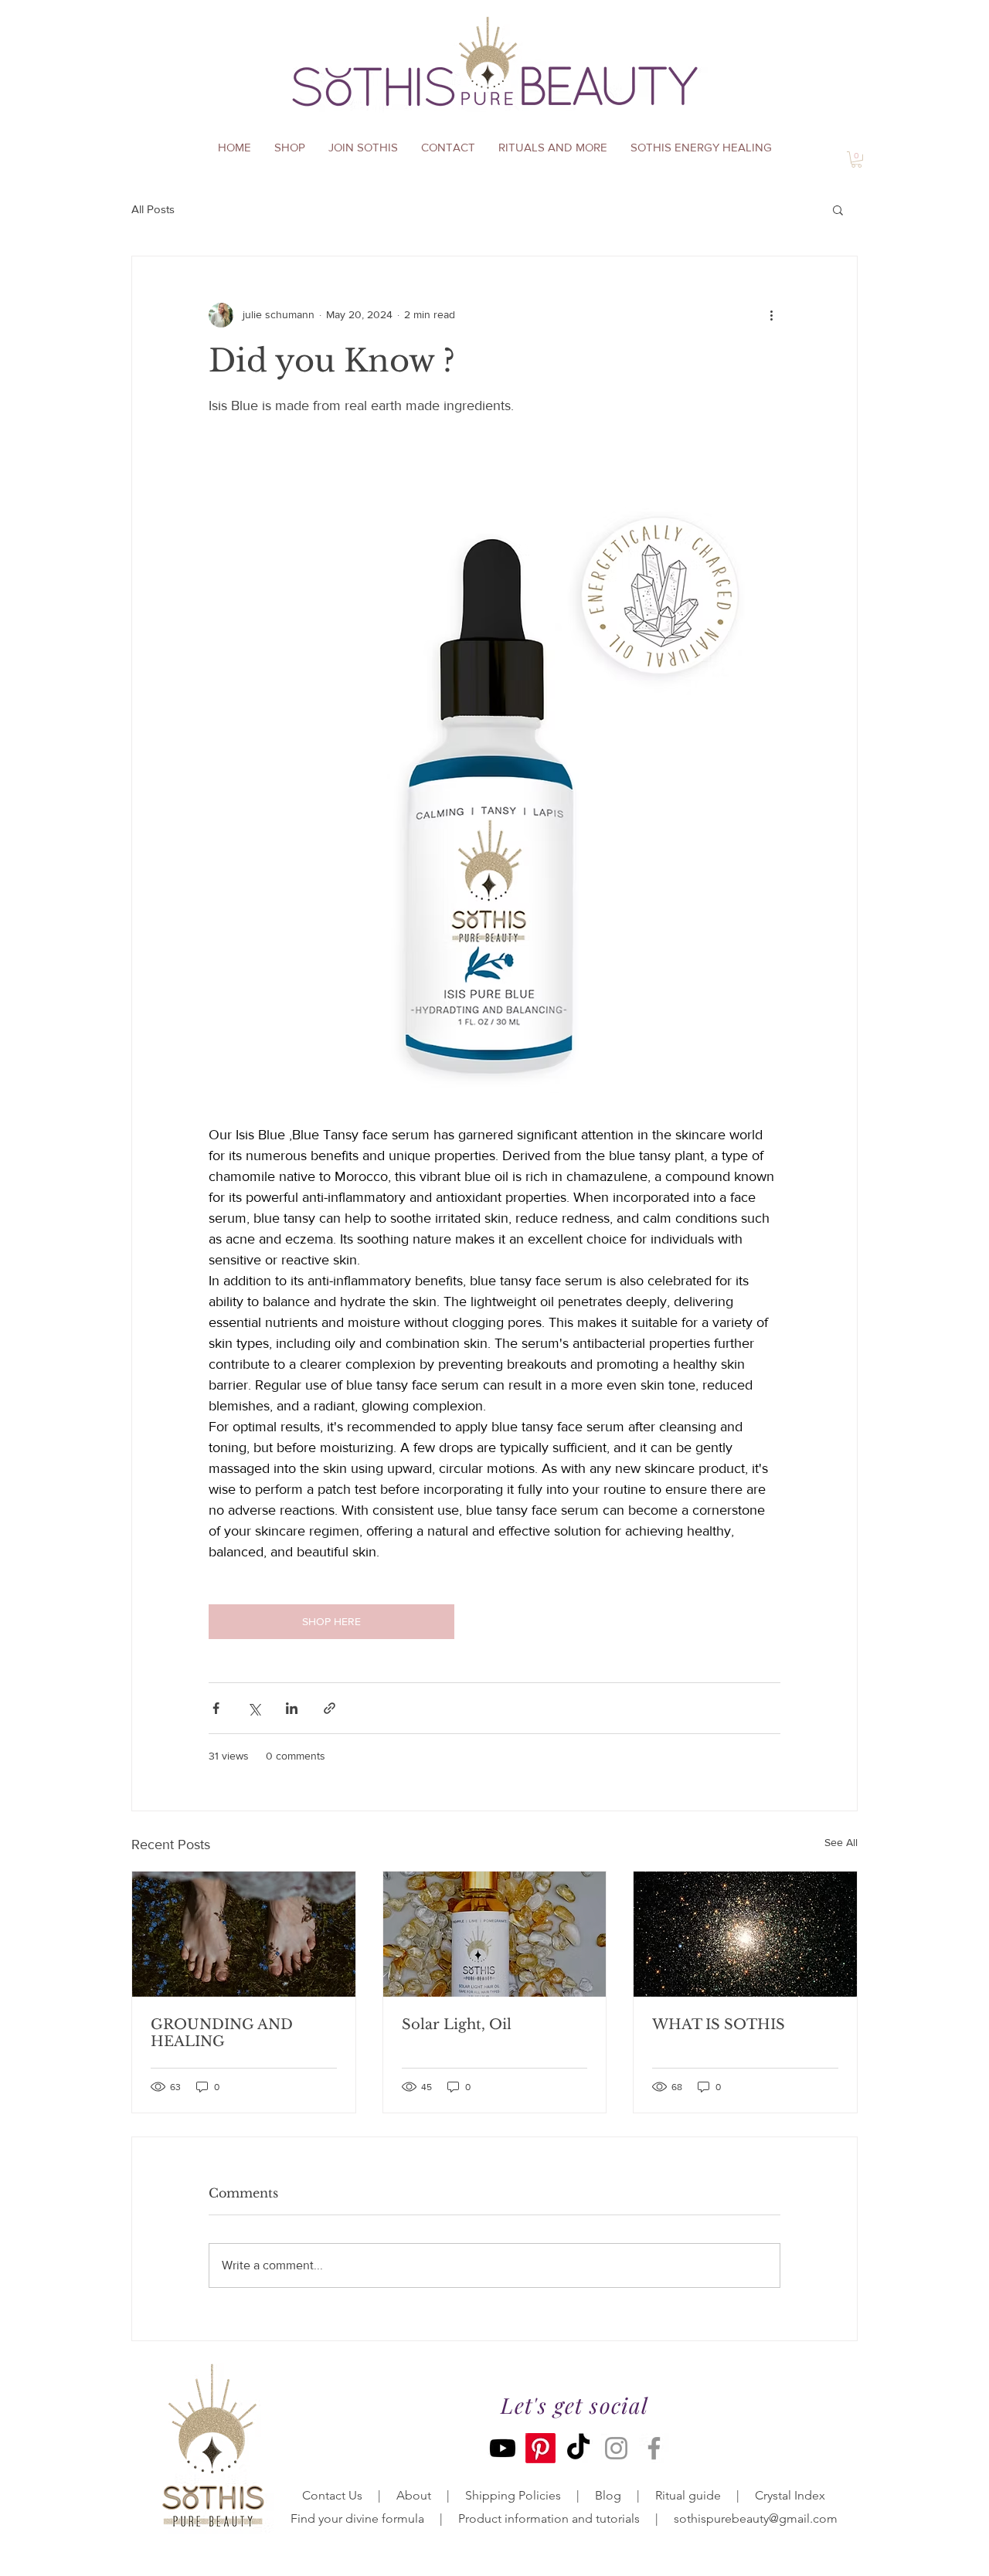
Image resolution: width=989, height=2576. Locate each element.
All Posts (153, 209)
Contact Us (332, 2495)
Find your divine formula (357, 2518)
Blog (608, 2495)
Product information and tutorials (549, 2518)
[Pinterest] (540, 2448)
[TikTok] (578, 2448)
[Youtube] (503, 2448)
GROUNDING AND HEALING (222, 2033)
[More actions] (771, 315)
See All (841, 1842)
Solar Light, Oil (457, 2024)
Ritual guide (688, 2495)
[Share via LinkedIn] (292, 1708)
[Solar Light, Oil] (495, 1934)
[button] (838, 209)
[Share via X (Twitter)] (254, 1708)
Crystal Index (790, 2495)
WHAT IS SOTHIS (719, 2024)
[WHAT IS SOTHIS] (745, 1934)
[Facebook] (654, 2448)
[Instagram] (616, 2448)
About (412, 2495)
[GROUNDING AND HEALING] (244, 1934)
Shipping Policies (513, 2495)
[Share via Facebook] (216, 1708)
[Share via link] (330, 1708)
